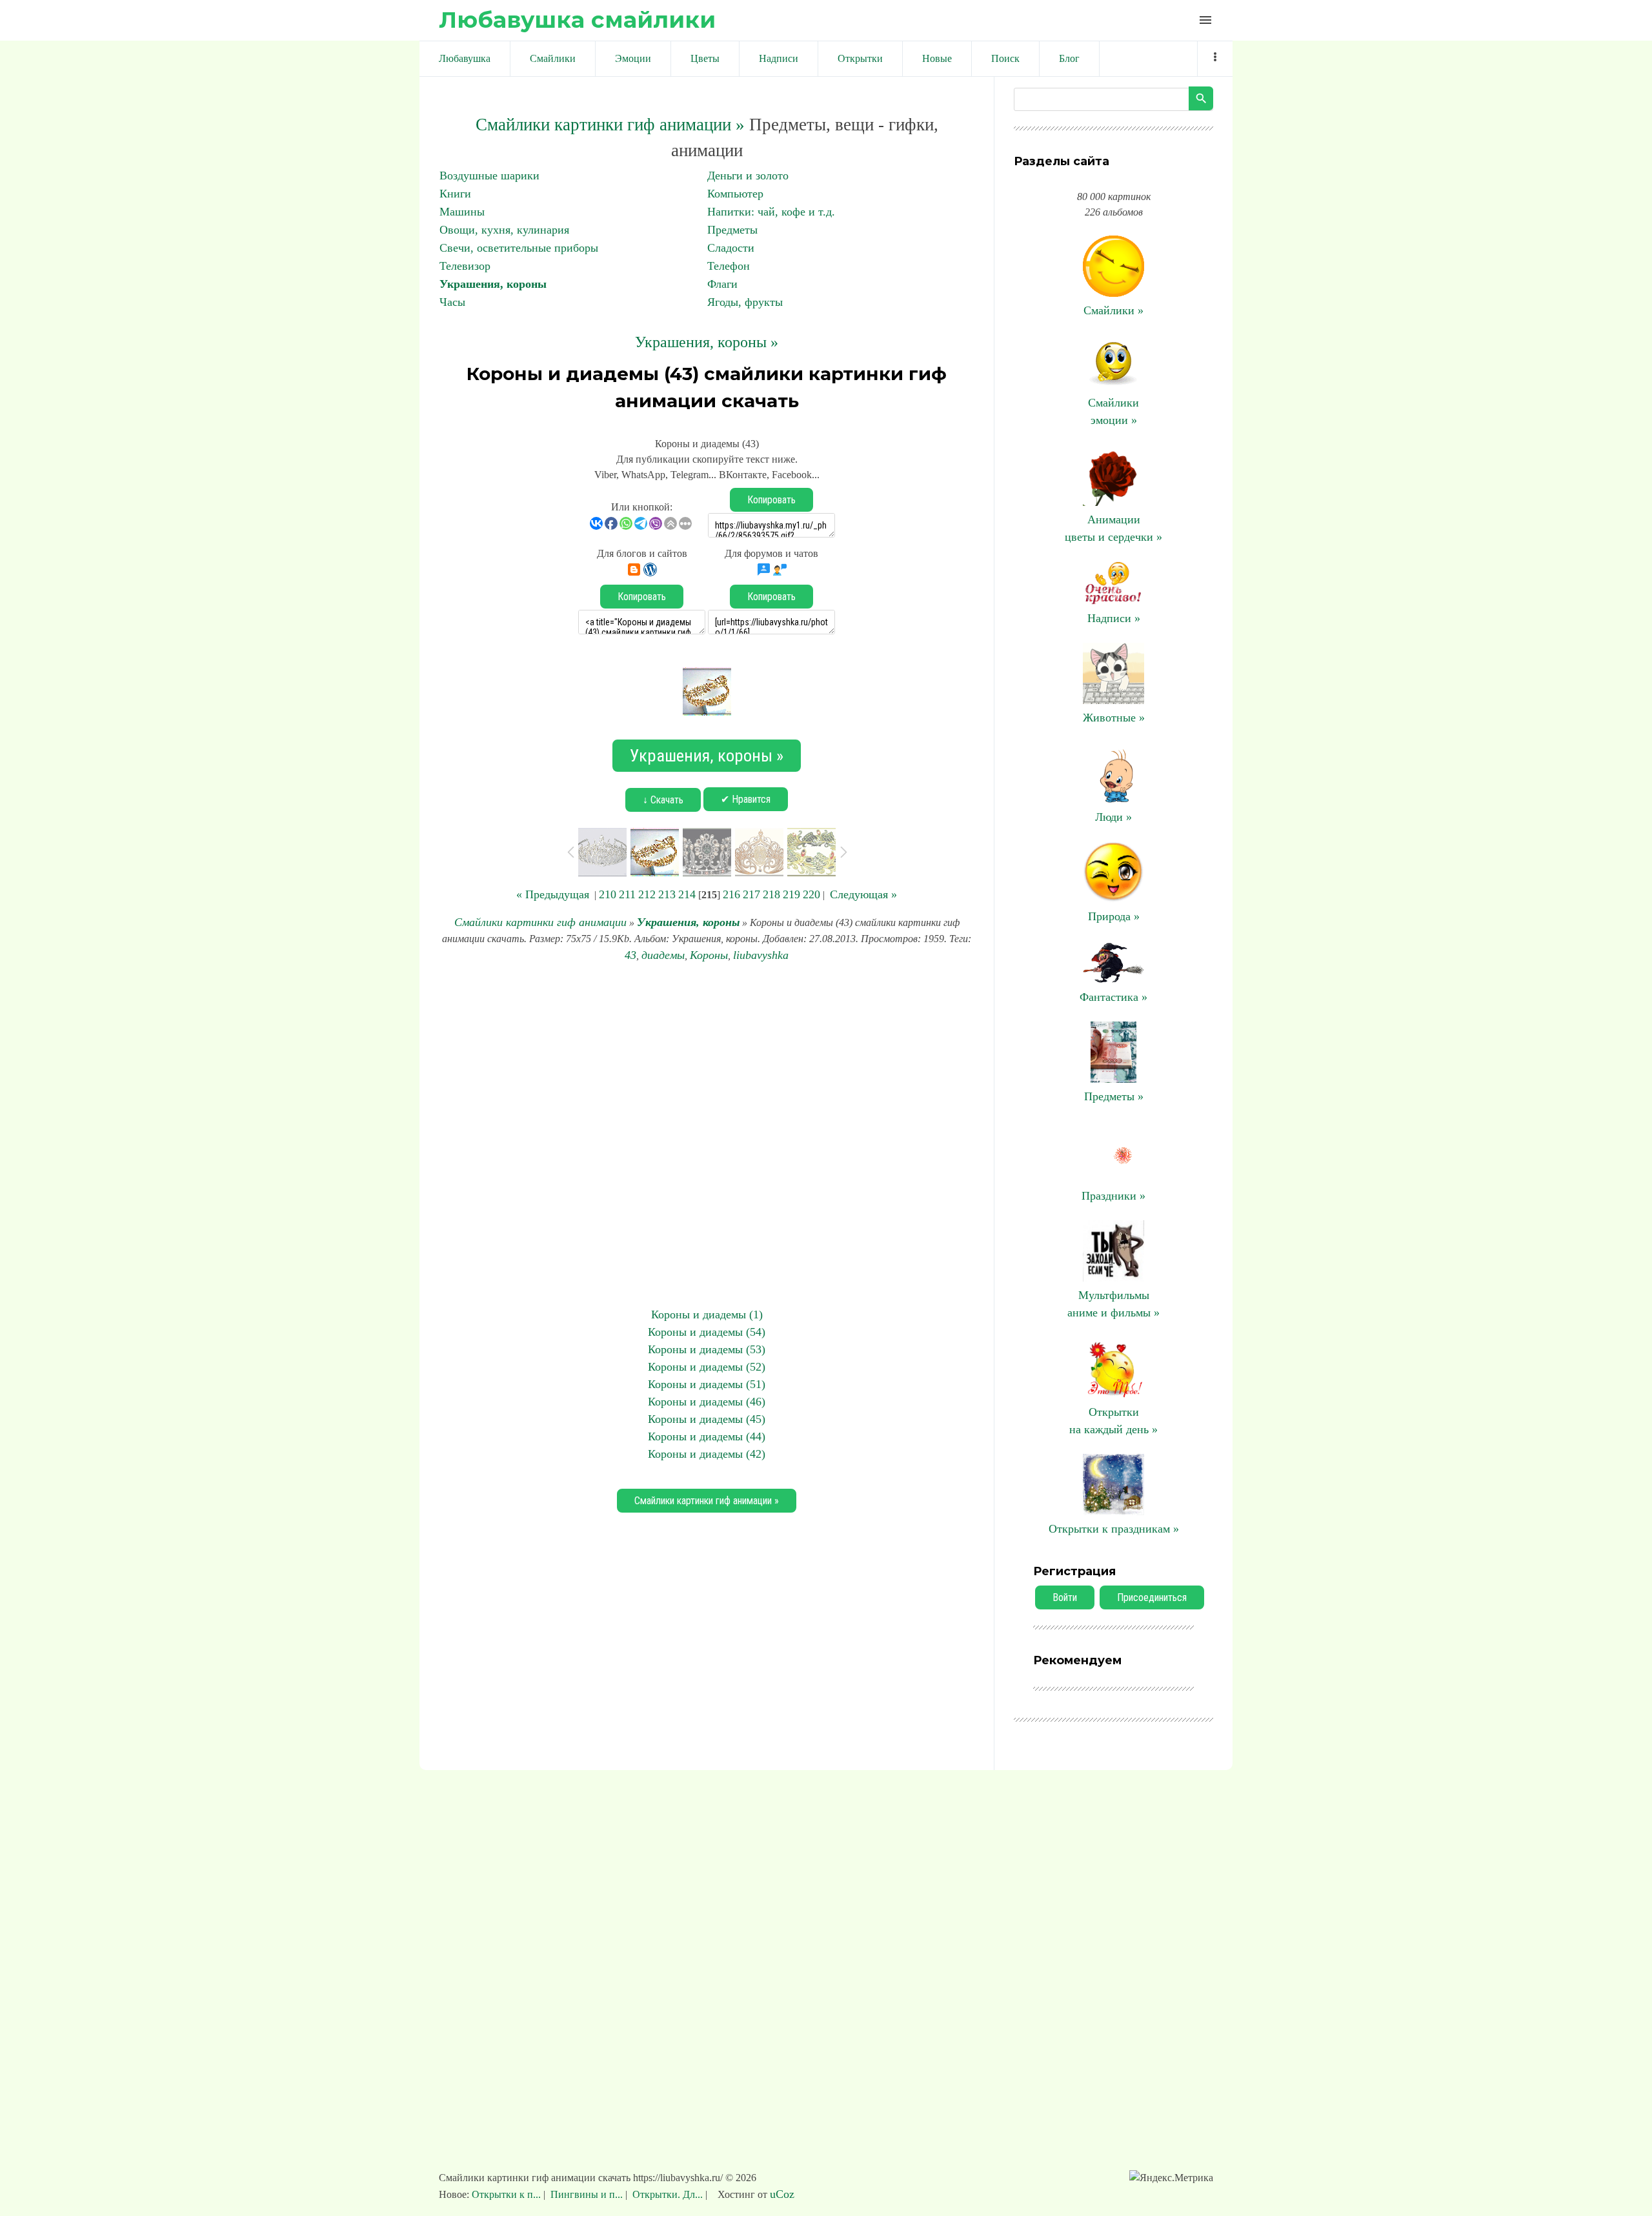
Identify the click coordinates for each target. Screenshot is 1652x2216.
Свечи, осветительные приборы (519, 248)
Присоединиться (1152, 1597)
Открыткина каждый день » (1113, 1421)
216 (731, 894)
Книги (455, 194)
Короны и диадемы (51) (707, 1384)
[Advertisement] (707, 1135)
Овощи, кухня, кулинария (504, 230)
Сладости (731, 248)
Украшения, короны (493, 284)
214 (687, 894)
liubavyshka (761, 955)
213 (667, 894)
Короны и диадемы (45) (707, 1419)
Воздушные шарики (489, 176)
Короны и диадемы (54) (707, 1332)
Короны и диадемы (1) (707, 1314)
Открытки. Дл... (668, 2194)
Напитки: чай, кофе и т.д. (771, 212)
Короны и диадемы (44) (707, 1436)
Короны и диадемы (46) (707, 1402)
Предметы (732, 230)
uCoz (782, 2194)
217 (751, 894)
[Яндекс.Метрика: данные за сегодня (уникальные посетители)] (1171, 2178)
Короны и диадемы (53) (707, 1349)
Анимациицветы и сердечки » (1113, 528)
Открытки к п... (508, 2194)
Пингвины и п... (587, 2194)
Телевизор (465, 266)
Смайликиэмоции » (1113, 411)
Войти (1065, 1597)
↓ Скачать (663, 800)
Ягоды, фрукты (745, 302)
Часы (452, 302)
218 (771, 894)
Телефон (729, 266)
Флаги (722, 284)
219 (791, 894)
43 (630, 955)
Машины (462, 212)
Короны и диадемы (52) (707, 1367)
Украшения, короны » (707, 342)
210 (608, 894)
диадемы (663, 955)
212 (647, 894)
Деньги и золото (748, 176)
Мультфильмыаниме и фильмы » (1113, 1304)
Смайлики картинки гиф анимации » (610, 125)
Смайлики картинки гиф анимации (540, 922)
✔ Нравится (746, 799)
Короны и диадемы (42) (707, 1454)
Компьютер (735, 194)
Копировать (771, 500)
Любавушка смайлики (577, 20)
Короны (709, 955)
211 (627, 894)
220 (811, 894)
